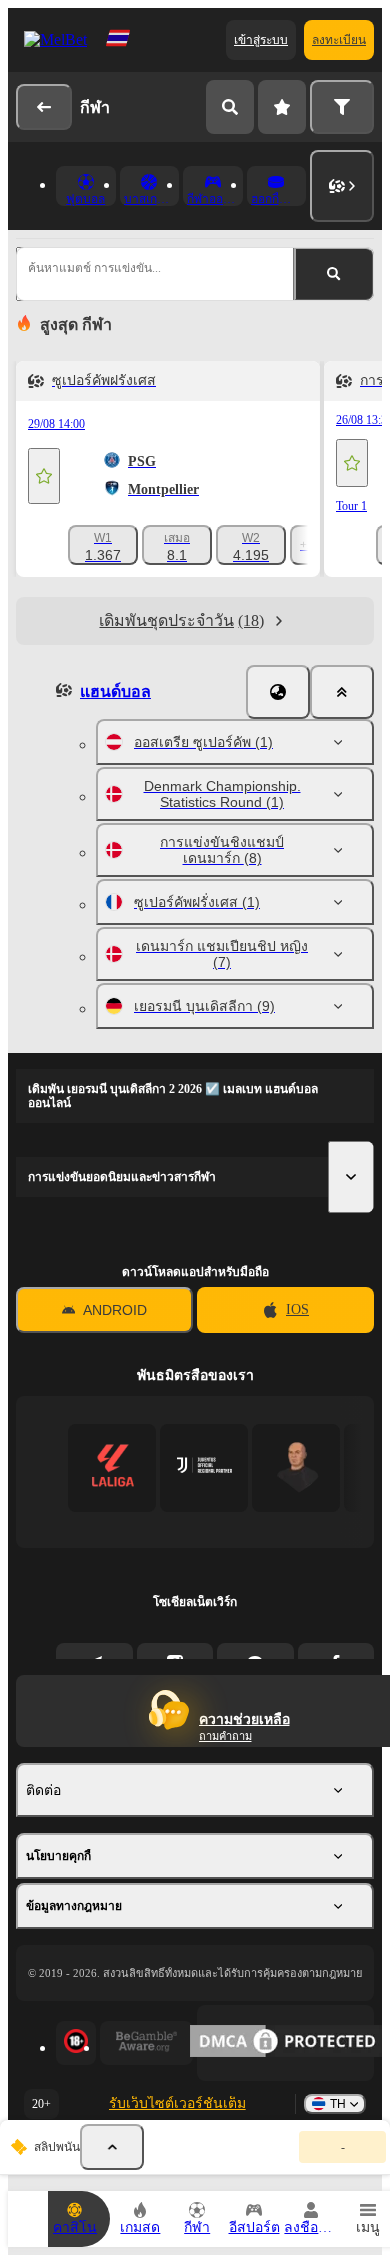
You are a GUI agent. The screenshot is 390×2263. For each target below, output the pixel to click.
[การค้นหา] (230, 107)
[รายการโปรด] (282, 107)
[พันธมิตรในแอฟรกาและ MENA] (204, 1467)
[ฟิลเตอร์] (342, 107)
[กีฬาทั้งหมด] (342, 186)
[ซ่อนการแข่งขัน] (112, 2147)
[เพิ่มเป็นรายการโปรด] (44, 476)
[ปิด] (342, 692)
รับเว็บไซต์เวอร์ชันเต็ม (177, 2103)
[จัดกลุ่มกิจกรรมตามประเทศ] (278, 692)
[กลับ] (44, 107)
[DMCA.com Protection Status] (285, 2043)
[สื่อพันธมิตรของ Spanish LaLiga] (112, 1467)
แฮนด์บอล (115, 691)
